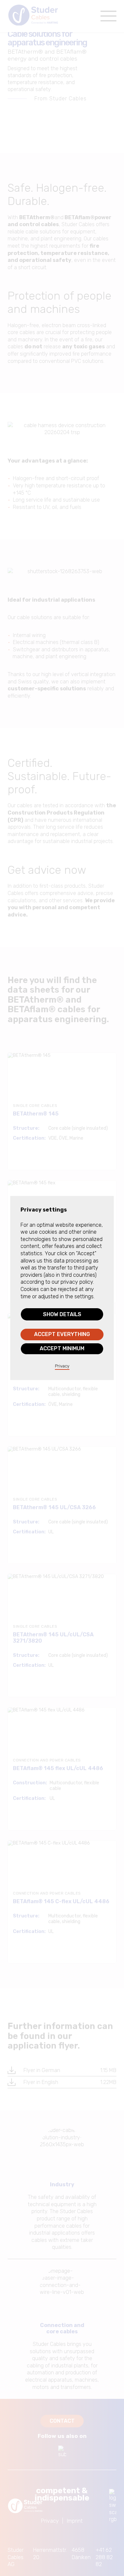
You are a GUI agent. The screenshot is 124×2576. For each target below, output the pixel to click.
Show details (62, 1314)
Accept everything (62, 1334)
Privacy (62, 1366)
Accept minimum (62, 1348)
